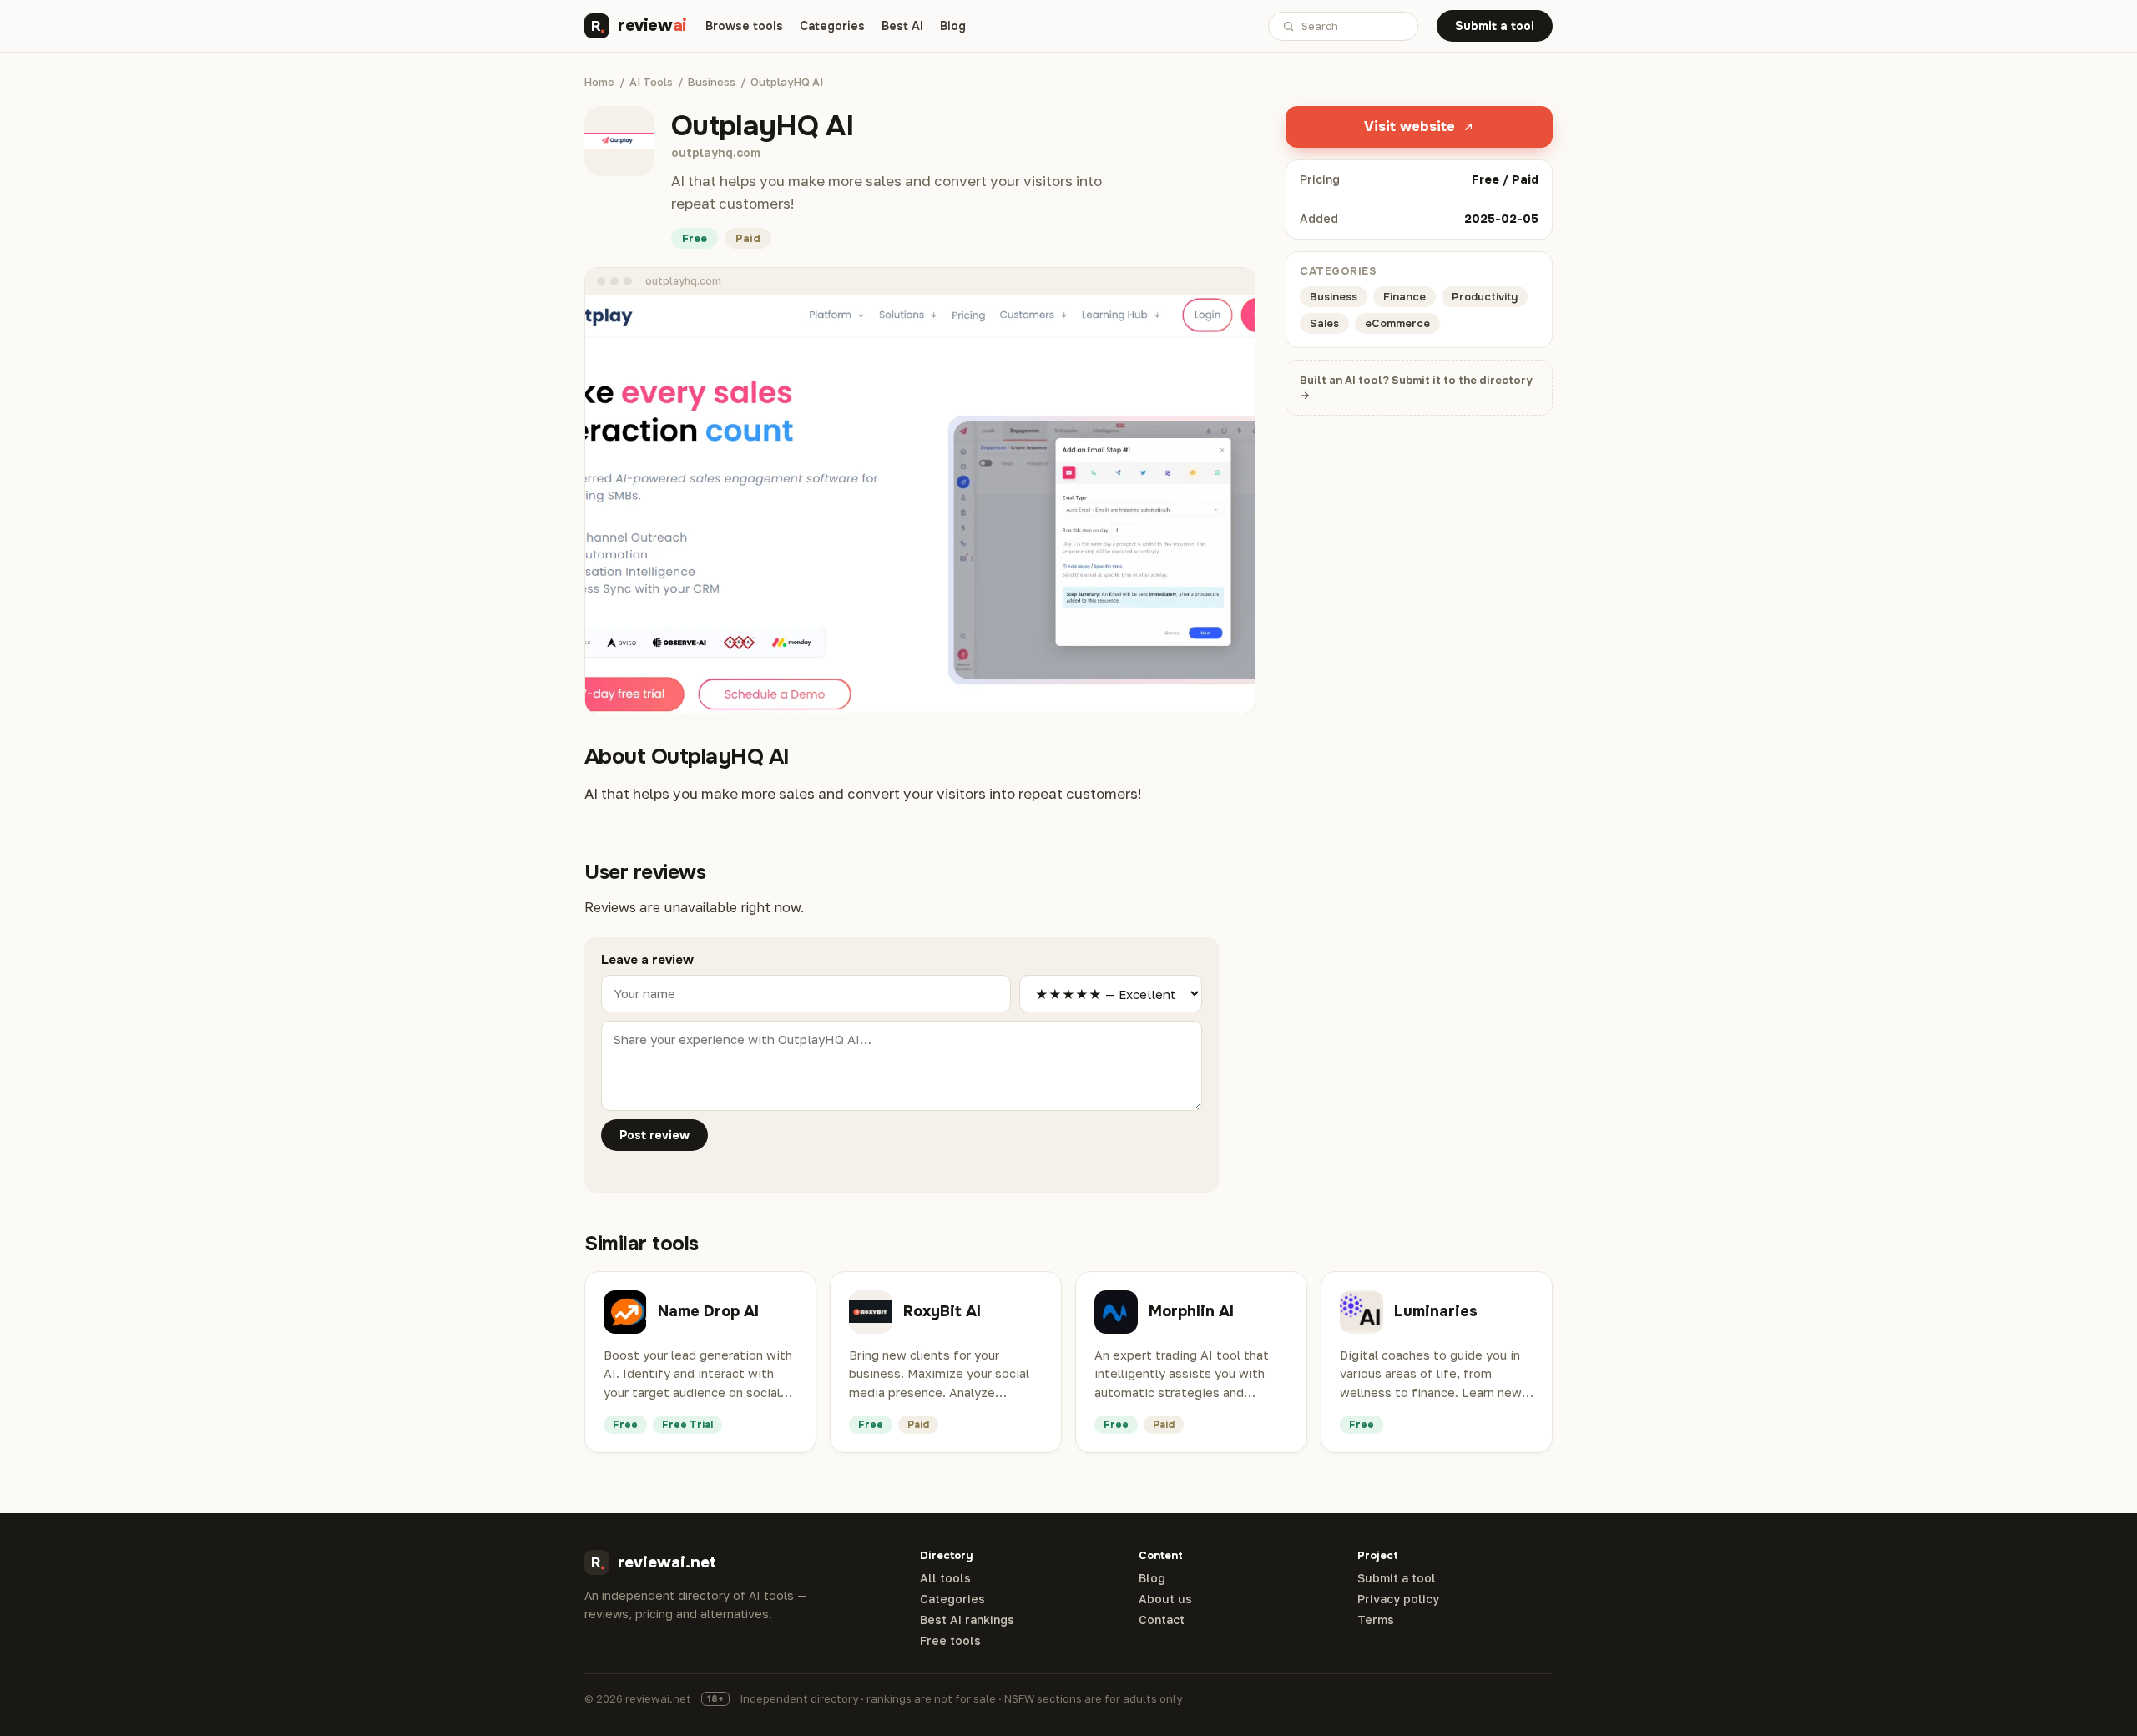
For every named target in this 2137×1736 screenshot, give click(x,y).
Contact (1162, 1620)
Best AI (902, 26)
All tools (945, 1578)
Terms (1376, 1620)
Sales (1324, 323)
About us (1165, 1599)
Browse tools (744, 26)
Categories (832, 26)
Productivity (1485, 297)
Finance (1404, 297)
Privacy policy (1398, 1599)
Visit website (1410, 126)
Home (599, 82)
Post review (654, 1135)
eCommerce (1397, 323)
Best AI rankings (967, 1620)
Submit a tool (1495, 26)
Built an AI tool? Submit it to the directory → (1416, 388)
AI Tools (651, 82)
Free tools (950, 1641)
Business (712, 82)
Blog (953, 26)
